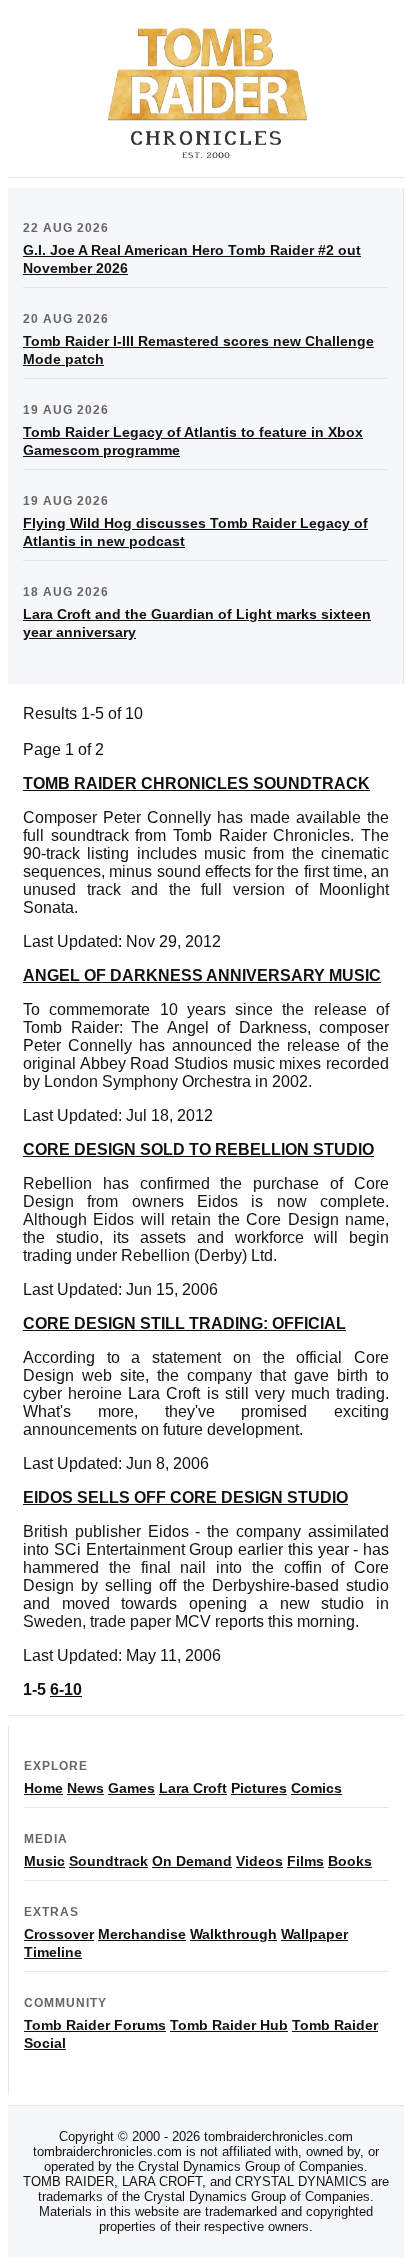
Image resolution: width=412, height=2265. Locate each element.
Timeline (53, 1952)
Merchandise (142, 1934)
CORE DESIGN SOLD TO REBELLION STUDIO (198, 1149)
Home (43, 1788)
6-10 (66, 1689)
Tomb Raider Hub (229, 2025)
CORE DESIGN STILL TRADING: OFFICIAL (184, 1323)
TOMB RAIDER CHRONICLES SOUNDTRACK (196, 783)
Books (350, 1861)
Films (305, 1861)
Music (44, 1861)
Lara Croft (193, 1788)
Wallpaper (314, 1934)
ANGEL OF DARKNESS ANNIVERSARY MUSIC (202, 975)
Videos (259, 1861)
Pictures (259, 1788)
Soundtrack (108, 1861)
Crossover (59, 1934)
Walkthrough (233, 1934)
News (85, 1788)
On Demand (192, 1861)
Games (131, 1788)
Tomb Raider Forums (95, 2025)
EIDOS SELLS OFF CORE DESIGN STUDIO (185, 1497)
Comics (316, 1788)
